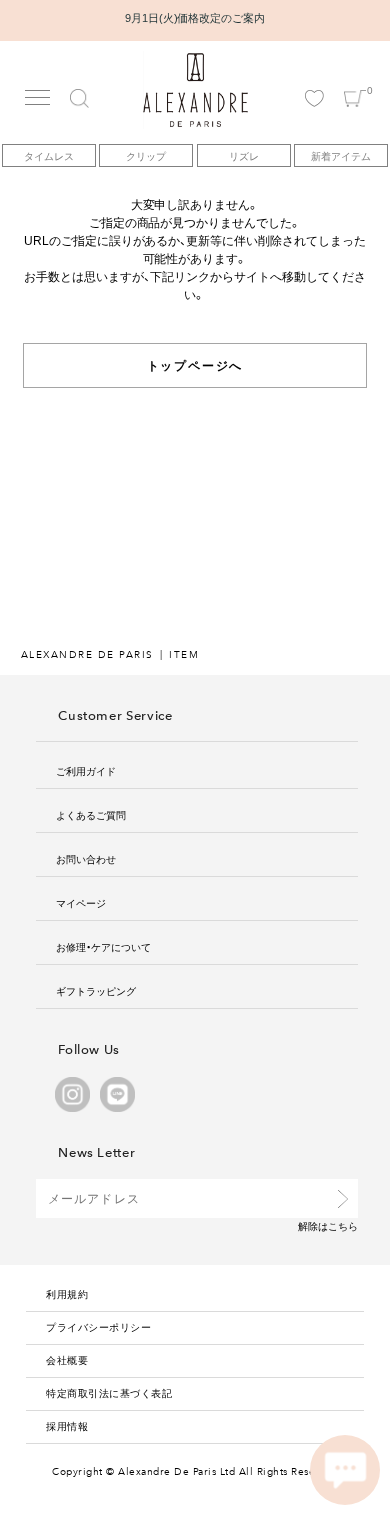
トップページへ (195, 365)
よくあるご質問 (91, 814)
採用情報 (67, 1425)
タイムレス (49, 155)
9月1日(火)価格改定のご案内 (195, 17)
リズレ (244, 155)
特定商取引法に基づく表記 (109, 1392)
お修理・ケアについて (103, 946)
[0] (355, 80)
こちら (343, 1225)
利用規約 (67, 1293)
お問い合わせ (86, 858)
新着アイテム (341, 155)
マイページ (81, 902)
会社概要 (67, 1359)
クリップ (146, 155)
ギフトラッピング (96, 990)
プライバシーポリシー (98, 1326)
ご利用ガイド (86, 770)
